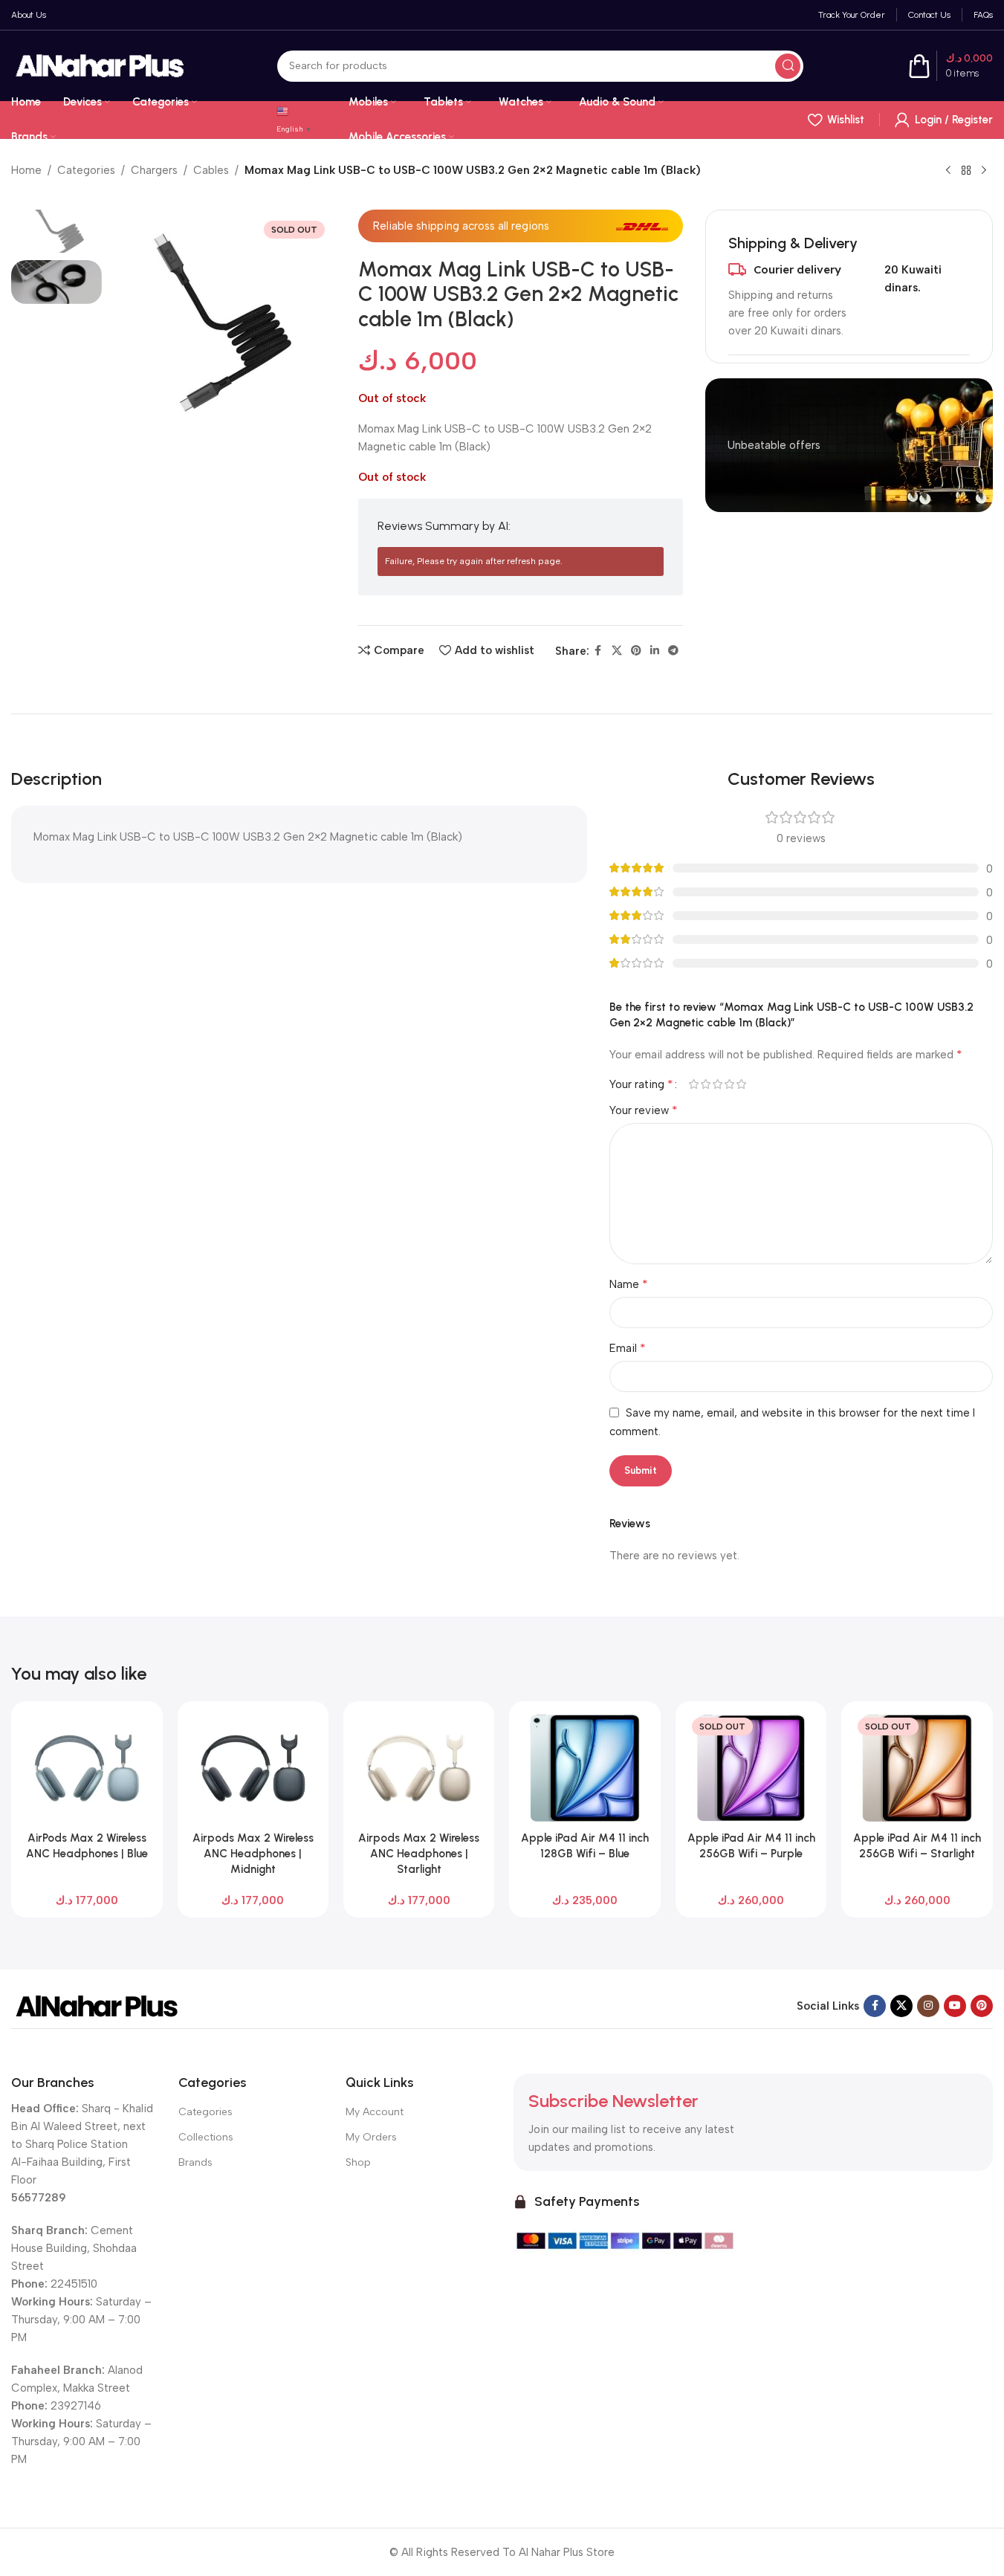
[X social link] (617, 651)
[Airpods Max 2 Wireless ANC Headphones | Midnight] (253, 1768)
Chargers (154, 170)
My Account (375, 2112)
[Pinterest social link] (636, 651)
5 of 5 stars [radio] (742, 1084)
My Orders (371, 2137)
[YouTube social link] (955, 2006)
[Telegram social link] (673, 651)
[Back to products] (966, 171)
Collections (206, 2137)
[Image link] (97, 2005)
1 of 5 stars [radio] (694, 1084)
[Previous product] (948, 171)
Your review (644, 1110)
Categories (86, 170)
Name (629, 1284)
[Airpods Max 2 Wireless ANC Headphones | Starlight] (419, 1768)
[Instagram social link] (928, 2006)
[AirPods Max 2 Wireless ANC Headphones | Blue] (87, 1768)
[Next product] (984, 171)
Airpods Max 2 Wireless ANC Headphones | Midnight (253, 1854)
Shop (358, 2162)
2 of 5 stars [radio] (706, 1084)
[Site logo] (100, 65)
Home (26, 170)
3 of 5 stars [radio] (718, 1084)
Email (628, 1348)
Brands (195, 2162)
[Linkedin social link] (655, 651)
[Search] (788, 66)
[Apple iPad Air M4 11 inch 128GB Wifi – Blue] (584, 1768)
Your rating (641, 1084)
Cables (211, 170)
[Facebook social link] (598, 651)
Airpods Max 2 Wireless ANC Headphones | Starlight (419, 1854)
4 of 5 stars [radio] (730, 1084)
